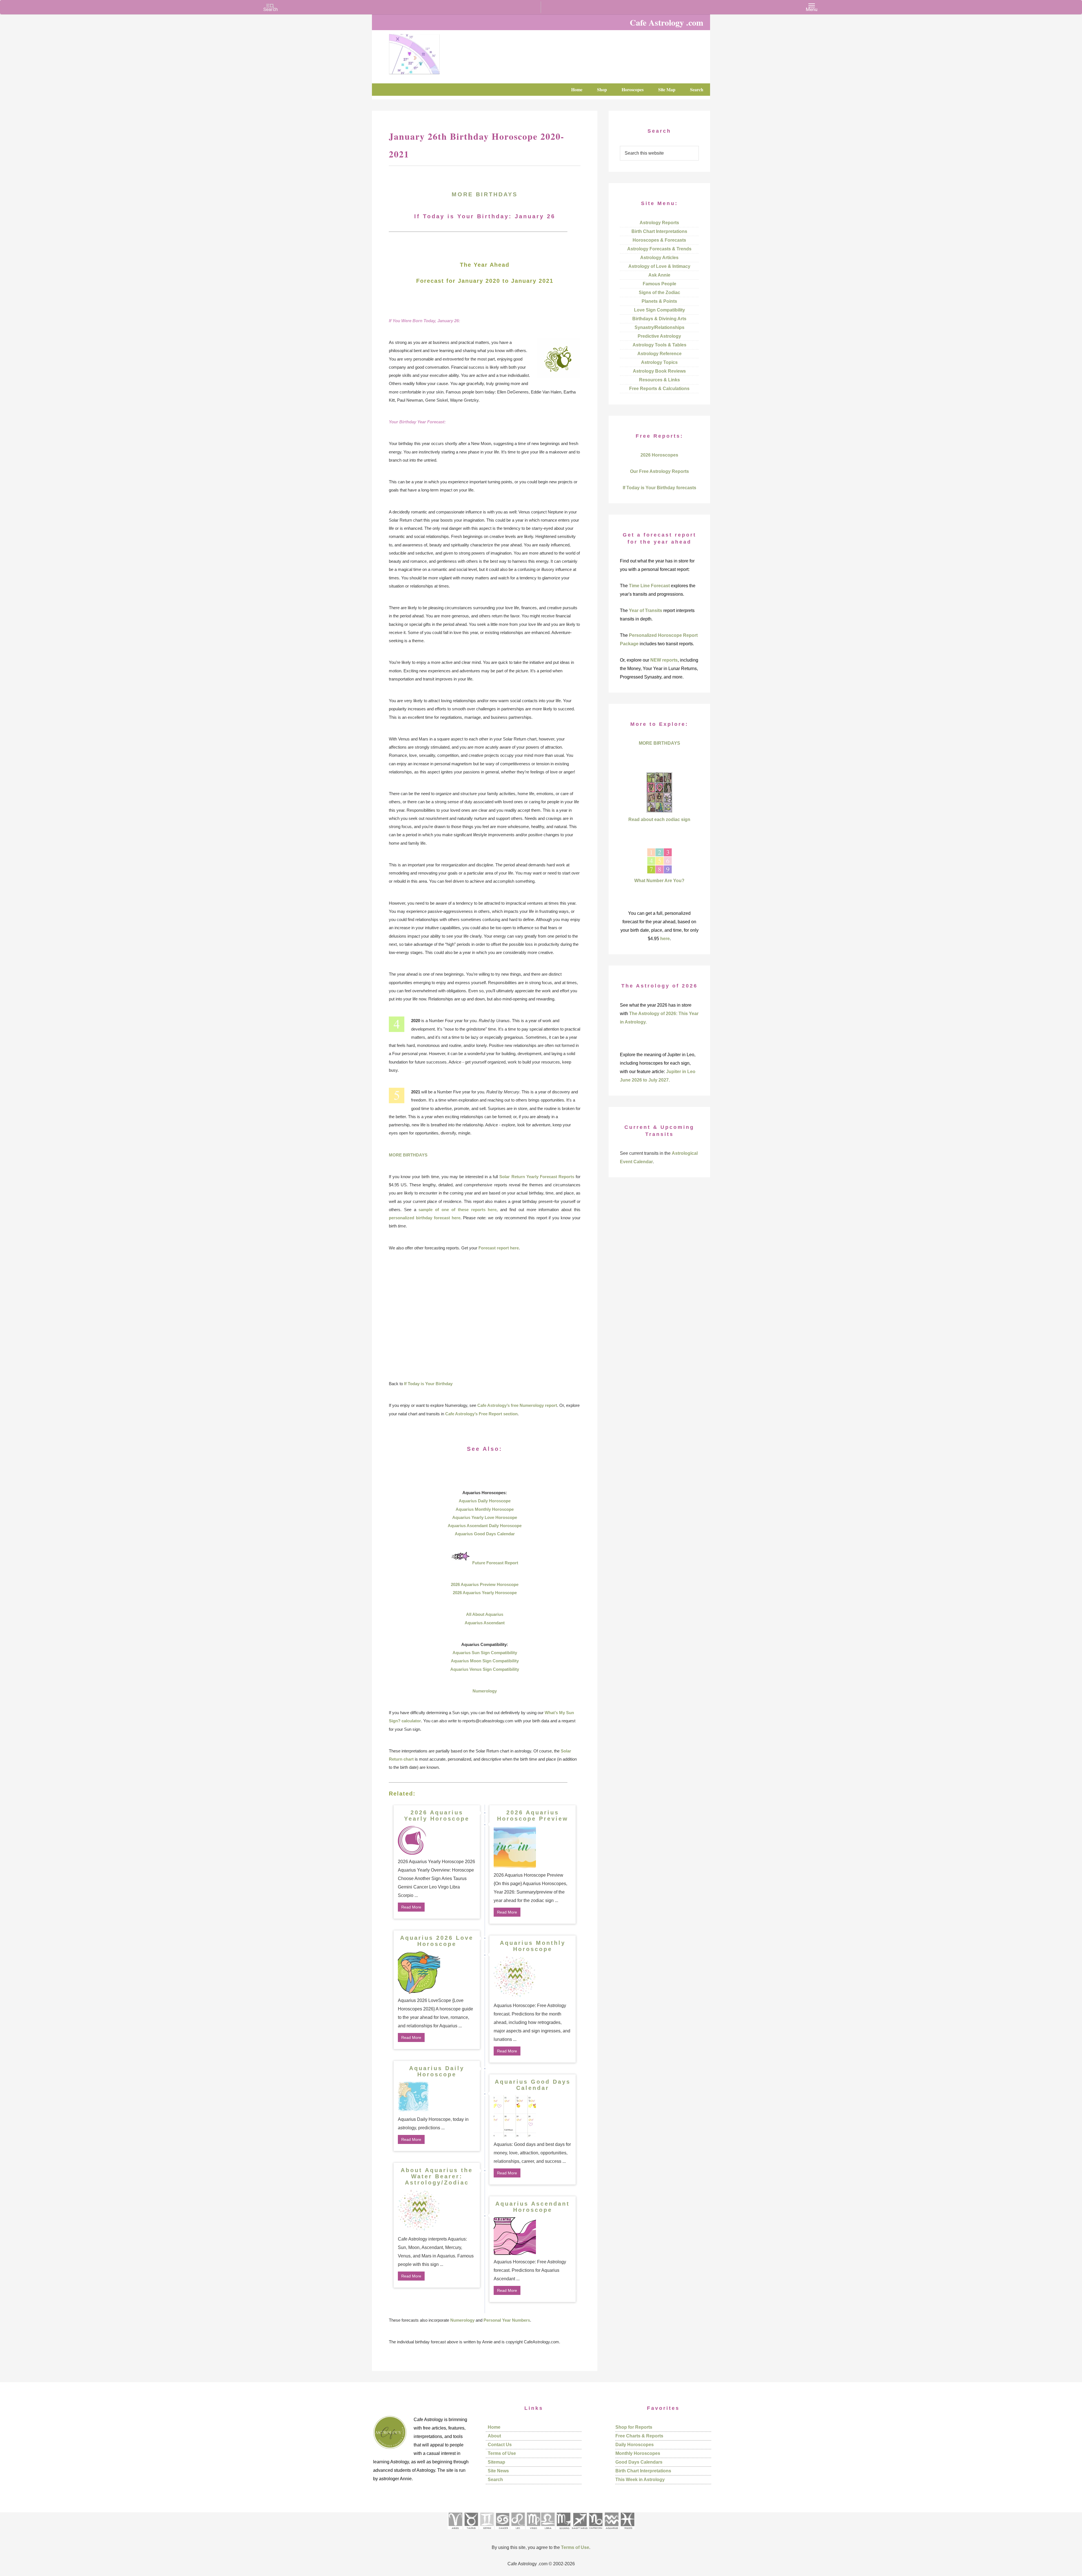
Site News (498, 2471)
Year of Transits (646, 610)
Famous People (659, 284)
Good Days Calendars (639, 2462)
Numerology (485, 1691)
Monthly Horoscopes (638, 2453)
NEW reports (664, 660)
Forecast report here (499, 1248)
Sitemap (496, 2462)
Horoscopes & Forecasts (659, 240)
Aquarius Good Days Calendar (485, 1534)
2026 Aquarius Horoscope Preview (533, 1816)
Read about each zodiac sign (659, 819)
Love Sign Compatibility (659, 310)
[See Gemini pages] (487, 2531)
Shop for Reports (634, 2427)
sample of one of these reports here (457, 1210)
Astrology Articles (659, 258)
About (494, 2436)
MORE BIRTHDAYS (485, 194)
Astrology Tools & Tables (659, 345)
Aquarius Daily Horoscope (485, 1501)
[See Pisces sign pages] (627, 2531)
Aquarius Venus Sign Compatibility (485, 1669)
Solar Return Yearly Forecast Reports (537, 1177)
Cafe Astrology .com (431, 52)
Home (494, 2427)
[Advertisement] (485, 1316)
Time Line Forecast (649, 586)
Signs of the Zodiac (659, 292)
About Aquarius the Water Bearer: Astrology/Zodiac (437, 2176)
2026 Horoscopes (659, 455)
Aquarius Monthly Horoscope (485, 1509)
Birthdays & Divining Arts (659, 319)
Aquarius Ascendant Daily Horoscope (485, 1526)
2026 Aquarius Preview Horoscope (485, 1584)
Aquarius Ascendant (485, 1623)
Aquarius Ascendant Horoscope (533, 2207)
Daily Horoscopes (635, 2445)
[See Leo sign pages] (518, 2531)
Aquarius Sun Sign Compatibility (485, 1653)
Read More (411, 1907)
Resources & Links (659, 380)
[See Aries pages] (455, 2531)
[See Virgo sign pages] (533, 2531)
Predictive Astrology (659, 336)
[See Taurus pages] (471, 2531)
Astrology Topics (659, 362)
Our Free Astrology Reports (659, 471)
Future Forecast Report (495, 1563)
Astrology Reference (659, 354)
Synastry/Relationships (659, 327)
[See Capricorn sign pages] (596, 2531)
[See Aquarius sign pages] (611, 2531)
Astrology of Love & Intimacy (659, 266)
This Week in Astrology (640, 2480)
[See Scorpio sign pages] (563, 2531)
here (665, 939)
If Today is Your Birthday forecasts (659, 488)
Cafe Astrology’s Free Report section (481, 1414)
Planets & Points (659, 301)
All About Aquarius (485, 1614)
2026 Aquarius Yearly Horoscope (485, 1593)
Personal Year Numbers (507, 2320)
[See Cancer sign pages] (502, 2531)
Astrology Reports (659, 223)
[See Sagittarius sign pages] (580, 2531)
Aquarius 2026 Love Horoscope (437, 1941)
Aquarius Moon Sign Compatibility (485, 1661)
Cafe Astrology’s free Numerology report (517, 1405)
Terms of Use (502, 2453)
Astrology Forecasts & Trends (659, 249)
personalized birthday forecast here (425, 1218)
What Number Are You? (659, 881)
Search (495, 2480)
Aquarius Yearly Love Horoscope (485, 1517)
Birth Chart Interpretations (659, 231)
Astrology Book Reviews (659, 371)
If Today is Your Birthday (428, 1384)
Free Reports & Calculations (659, 389)
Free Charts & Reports (639, 2436)
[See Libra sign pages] (548, 2531)
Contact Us (500, 2445)
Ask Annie (659, 275)
